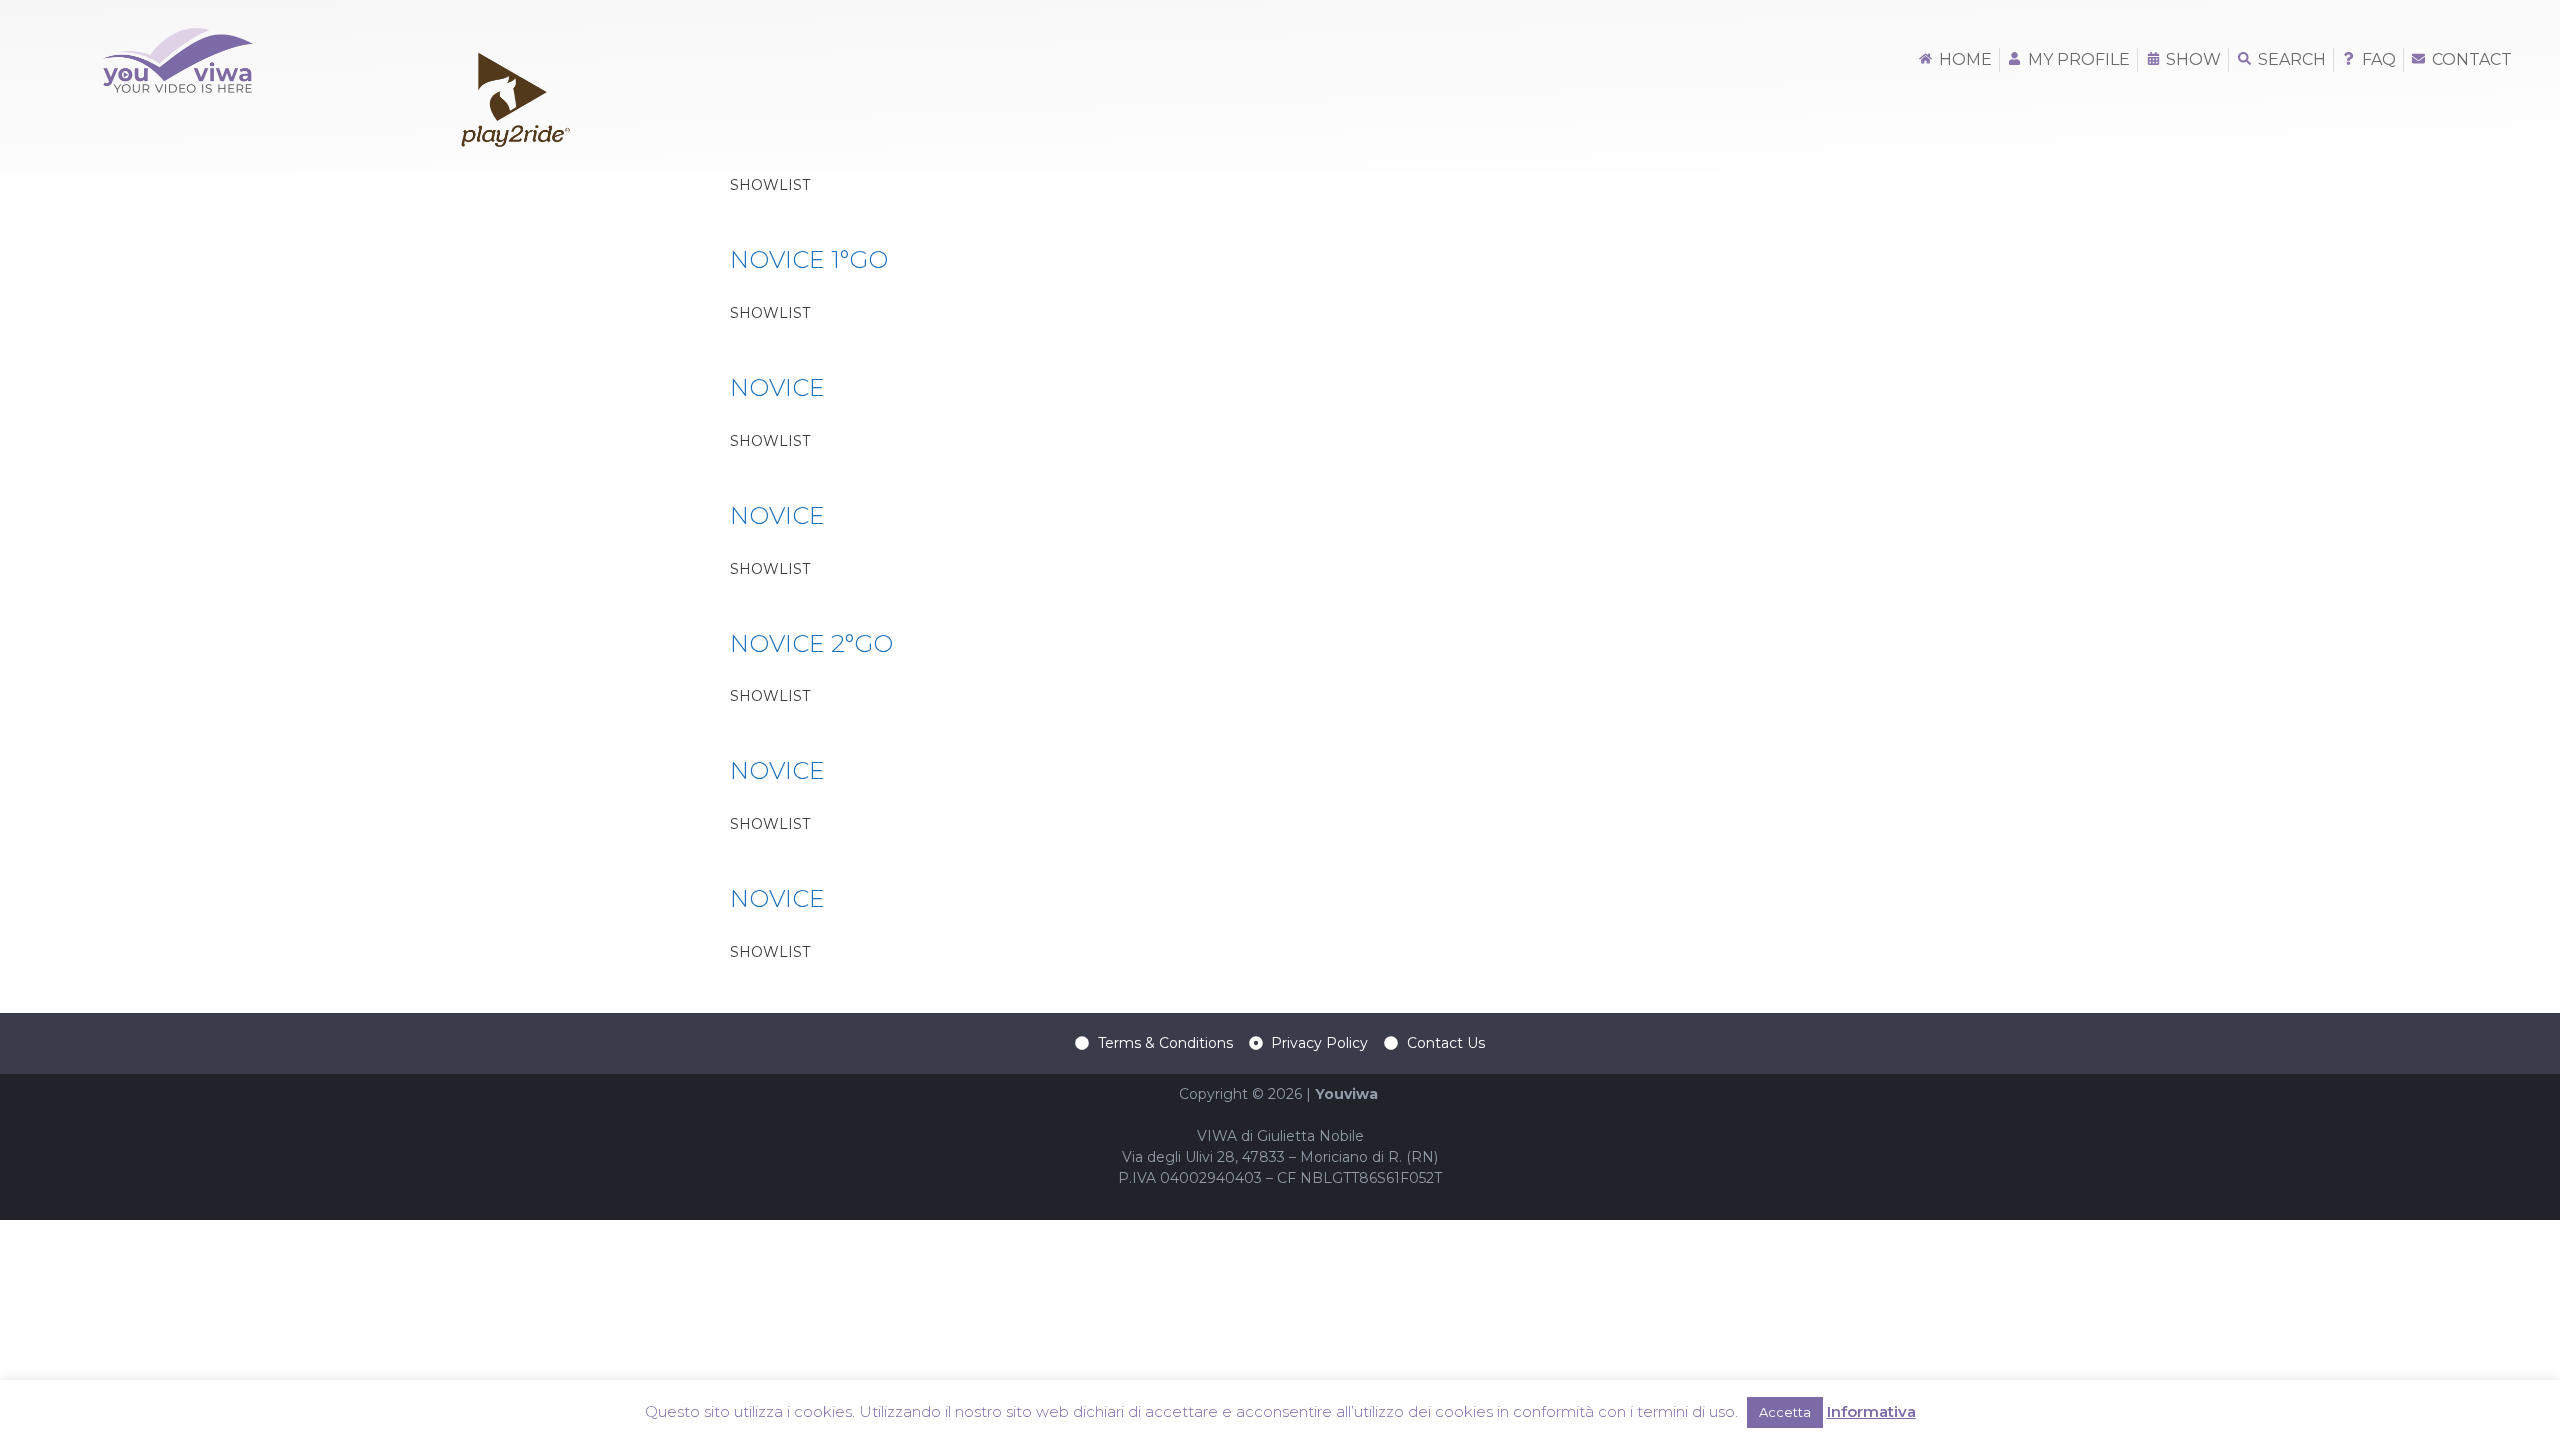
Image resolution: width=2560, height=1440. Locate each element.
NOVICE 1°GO (809, 259)
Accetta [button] (1785, 1412)
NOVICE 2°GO (811, 643)
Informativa (1871, 1411)
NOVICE (777, 387)
